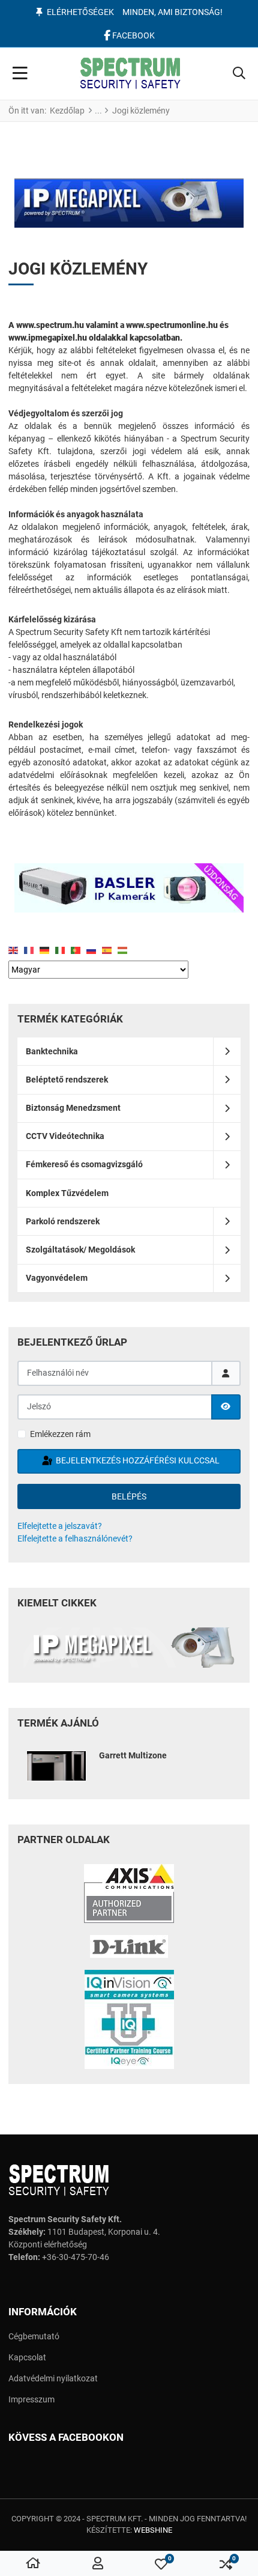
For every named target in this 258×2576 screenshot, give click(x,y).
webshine (153, 2530)
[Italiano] (63, 950)
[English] (16, 950)
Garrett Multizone (133, 1755)
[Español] (110, 950)
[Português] (79, 950)
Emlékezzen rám (60, 1434)
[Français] (32, 950)
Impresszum (31, 2399)
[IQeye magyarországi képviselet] (129, 2019)
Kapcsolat (27, 2357)
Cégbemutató (34, 2336)
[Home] (33, 2564)
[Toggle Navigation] (20, 74)
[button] (239, 74)
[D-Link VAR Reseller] (129, 1946)
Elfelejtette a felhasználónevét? (75, 1539)
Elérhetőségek (80, 12)
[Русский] (94, 950)
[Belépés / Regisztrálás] (98, 2564)
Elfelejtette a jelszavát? (60, 1526)
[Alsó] (129, 888)
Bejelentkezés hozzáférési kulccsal (137, 1460)
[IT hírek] (129, 1648)
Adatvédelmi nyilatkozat (53, 2378)
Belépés (129, 1496)
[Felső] (129, 203)
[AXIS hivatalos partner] (129, 1894)
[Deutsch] (47, 950)
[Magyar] (125, 950)
